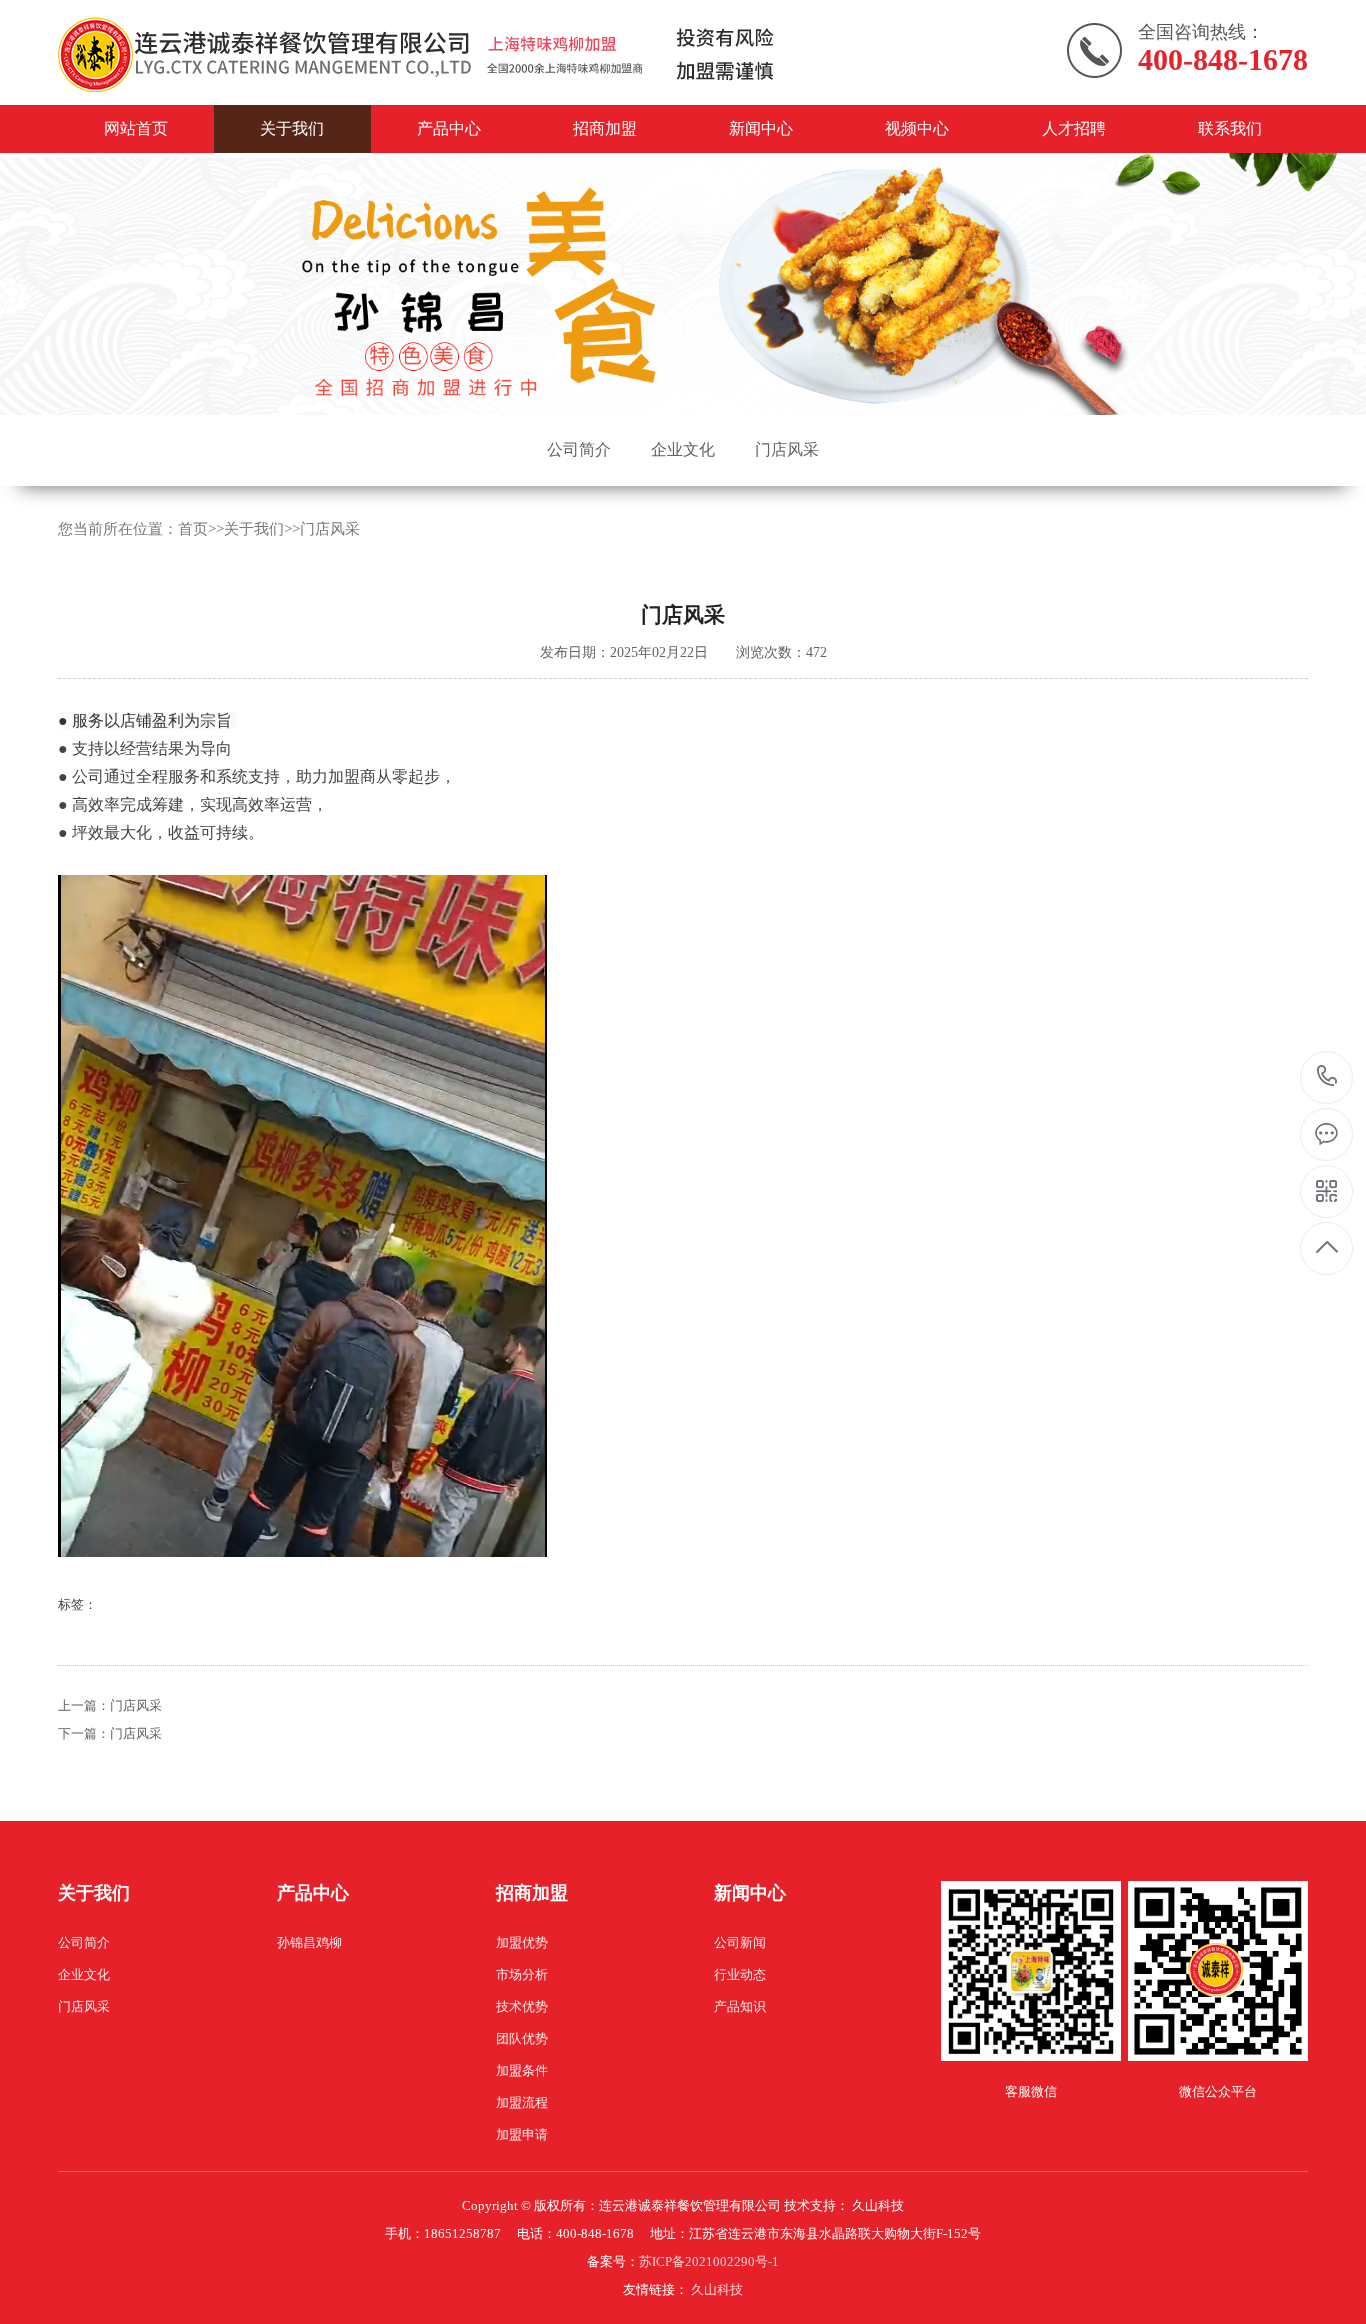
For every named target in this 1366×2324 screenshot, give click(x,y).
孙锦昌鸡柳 (309, 1942)
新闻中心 (761, 128)
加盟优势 (522, 1942)
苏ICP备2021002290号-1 (709, 2261)
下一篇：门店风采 (110, 1733)
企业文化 (683, 449)
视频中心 (917, 128)
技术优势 (522, 2006)
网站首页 (136, 128)
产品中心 (449, 128)
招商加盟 (605, 128)
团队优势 (522, 2038)
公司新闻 (740, 1942)
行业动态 (740, 1974)
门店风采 (787, 449)
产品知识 (740, 2006)
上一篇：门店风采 (110, 1705)
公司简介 (579, 449)
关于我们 (292, 128)
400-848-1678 (1327, 1077)
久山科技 (717, 2289)
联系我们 (1230, 128)
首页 (193, 529)
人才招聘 (1074, 128)
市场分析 (522, 1974)
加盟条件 (522, 2070)
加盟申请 (522, 2134)
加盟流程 (522, 2102)
